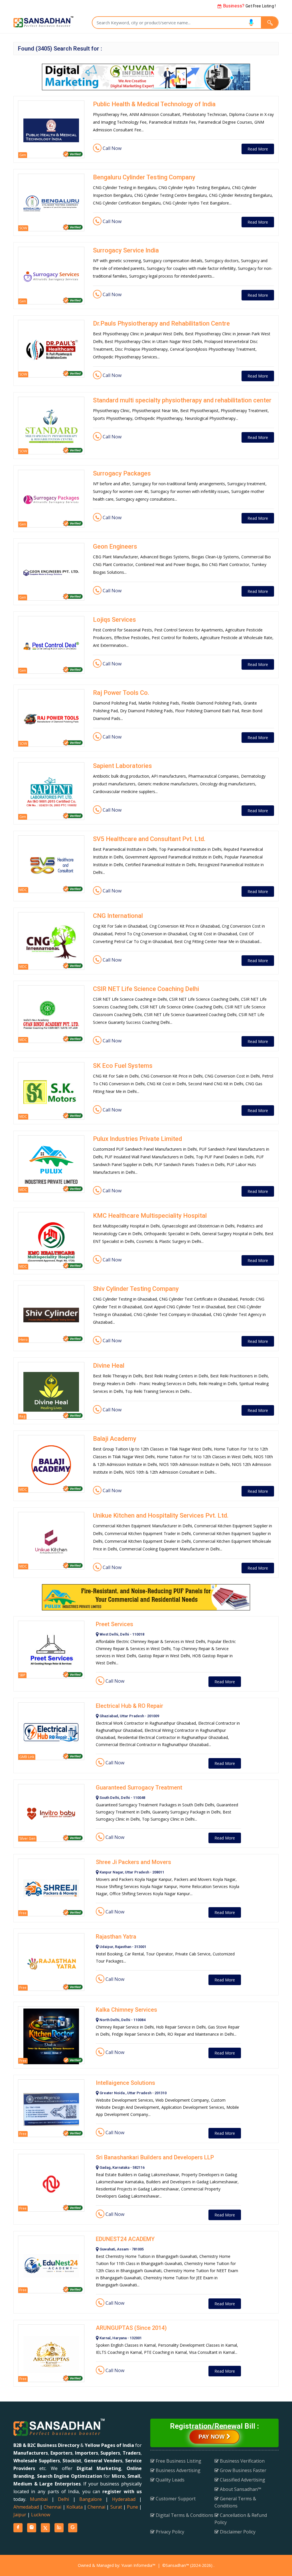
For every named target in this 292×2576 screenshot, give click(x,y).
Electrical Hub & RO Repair (129, 1706)
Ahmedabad (26, 2507)
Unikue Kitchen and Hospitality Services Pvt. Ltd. (161, 1515)
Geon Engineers (115, 546)
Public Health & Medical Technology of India (154, 104)
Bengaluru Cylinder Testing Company (144, 177)
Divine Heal (109, 1366)
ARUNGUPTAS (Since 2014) (131, 2328)
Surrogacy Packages (122, 473)
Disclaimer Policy (237, 2532)
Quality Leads (170, 2480)
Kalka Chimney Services (126, 2010)
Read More (258, 149)
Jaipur (20, 2515)
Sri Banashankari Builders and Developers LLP (155, 2157)
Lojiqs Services (114, 620)
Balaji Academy (115, 1439)
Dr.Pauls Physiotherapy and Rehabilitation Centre (161, 323)
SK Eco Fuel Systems (123, 1066)
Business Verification (242, 2461)
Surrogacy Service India (126, 250)
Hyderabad (124, 2499)
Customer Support (175, 2499)
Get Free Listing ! (249, 6)
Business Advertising (178, 2470)
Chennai (52, 2507)
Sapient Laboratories (122, 766)
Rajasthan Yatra (116, 1937)
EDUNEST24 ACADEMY (125, 2239)
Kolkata (75, 2507)
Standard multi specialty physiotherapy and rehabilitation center (182, 400)
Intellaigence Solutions (125, 2083)
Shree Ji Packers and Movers (133, 1862)
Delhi (63, 2499)
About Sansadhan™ (240, 2489)
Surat (116, 2507)
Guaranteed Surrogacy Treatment (139, 1787)
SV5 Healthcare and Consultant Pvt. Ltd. (149, 839)
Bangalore (91, 2499)
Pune (132, 2507)
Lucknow (41, 2515)
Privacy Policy (169, 2532)
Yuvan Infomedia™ (138, 2565)
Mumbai (39, 2499)
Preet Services (114, 1624)
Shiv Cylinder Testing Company (136, 1289)
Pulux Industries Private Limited (137, 1139)
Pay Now (212, 2437)
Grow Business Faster (243, 2470)
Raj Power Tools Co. (121, 693)
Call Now (111, 148)
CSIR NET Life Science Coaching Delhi (146, 989)
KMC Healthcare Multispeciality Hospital (150, 1216)
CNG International (118, 916)
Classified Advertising (242, 2480)
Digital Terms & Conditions (184, 2515)
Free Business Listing (178, 2461)
